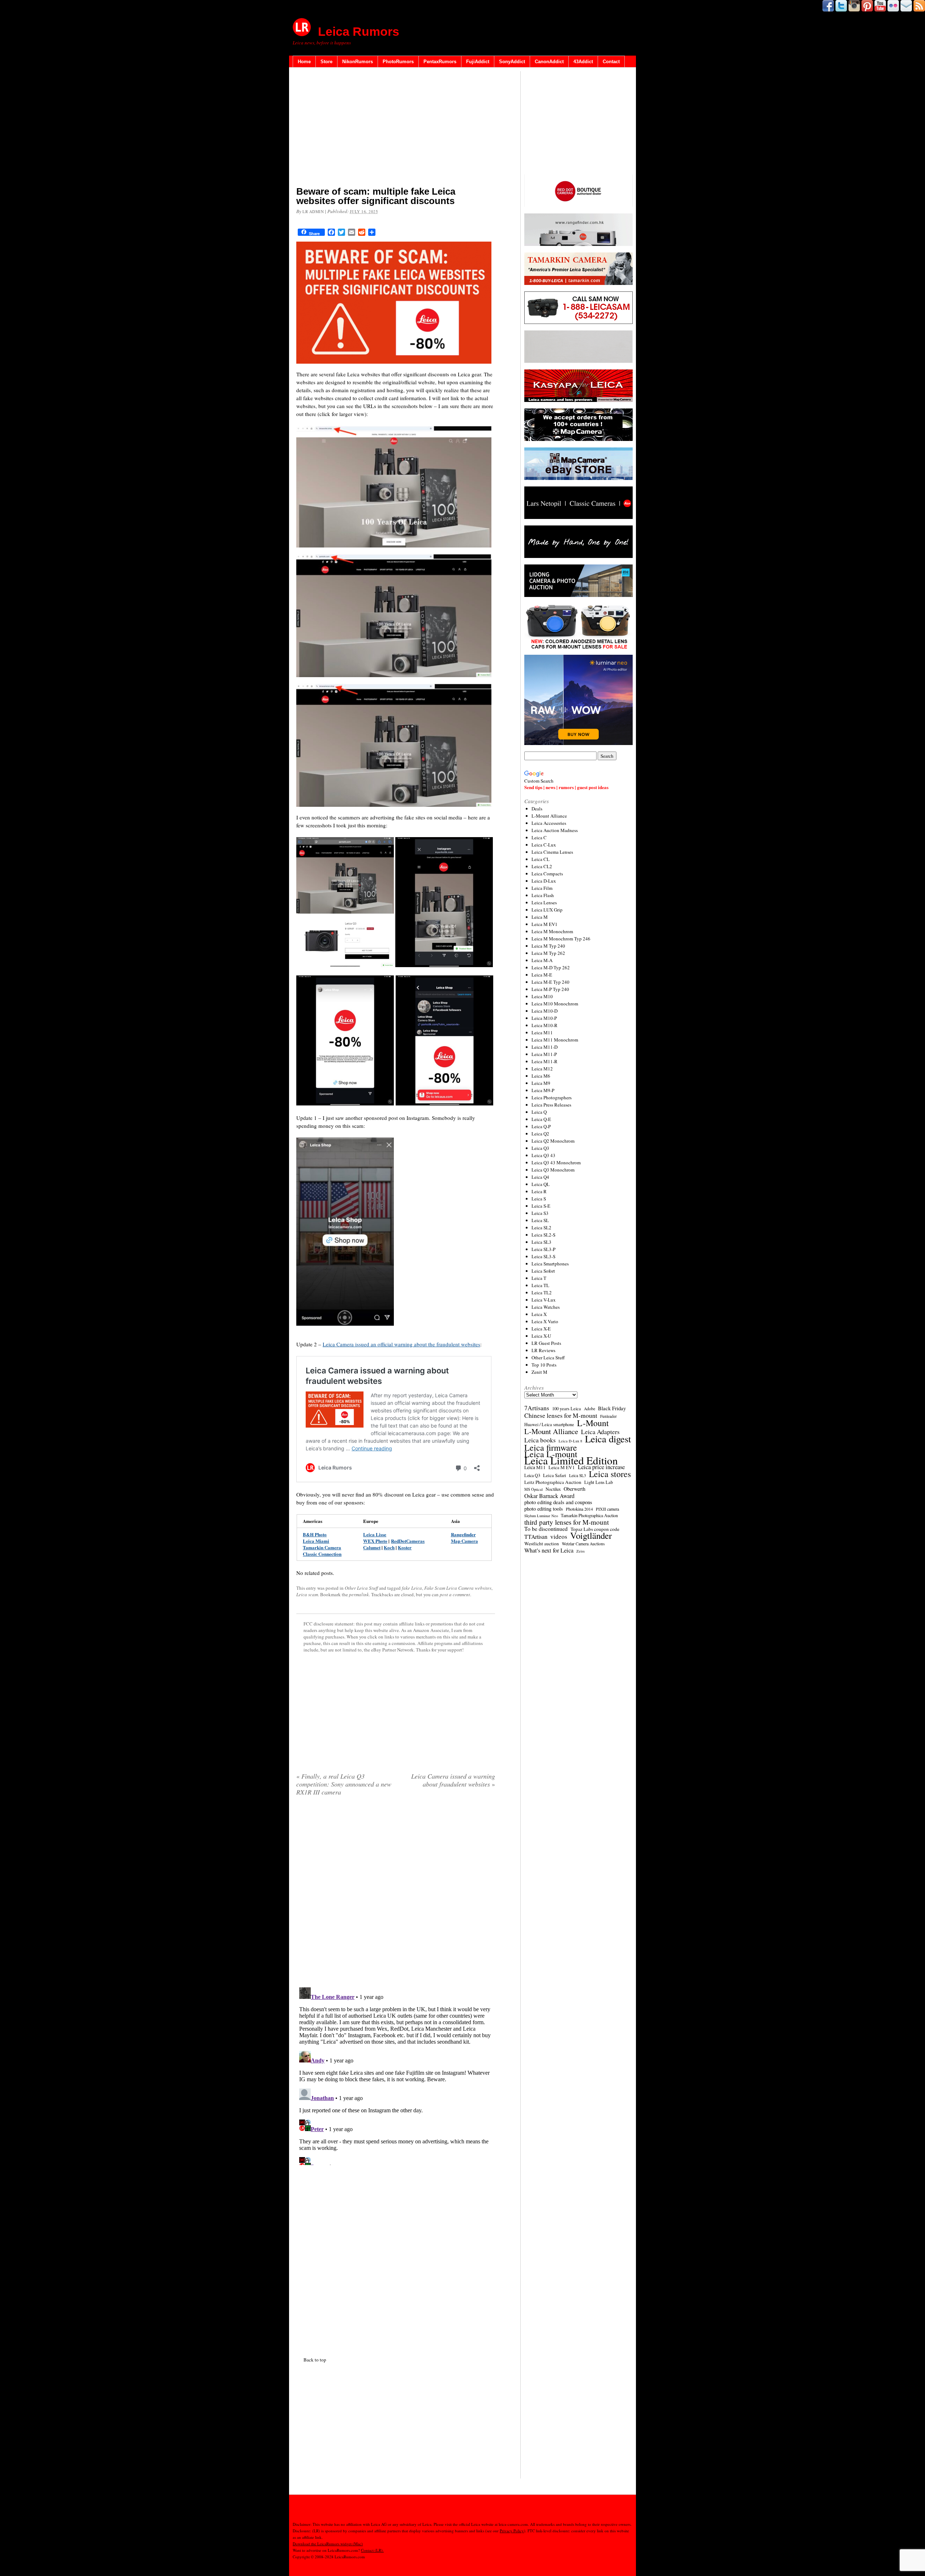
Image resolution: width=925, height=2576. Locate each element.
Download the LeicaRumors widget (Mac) (328, 2544)
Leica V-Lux (544, 1300)
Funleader (608, 1416)
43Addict (583, 62)
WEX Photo (375, 1541)
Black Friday (612, 1408)
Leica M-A (542, 960)
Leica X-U (541, 1336)
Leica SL (540, 1220)
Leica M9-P (543, 1090)
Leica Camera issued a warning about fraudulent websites (453, 1780)
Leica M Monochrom (552, 931)
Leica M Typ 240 (548, 946)
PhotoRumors (398, 62)
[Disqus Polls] (396, 1894)
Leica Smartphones (550, 1264)
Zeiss (580, 1551)
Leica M (540, 917)
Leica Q (539, 1112)
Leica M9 (541, 1083)
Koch (389, 1547)
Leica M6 (541, 1076)
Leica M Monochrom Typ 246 (561, 939)
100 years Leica (567, 1409)
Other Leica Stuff (361, 1588)
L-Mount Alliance (549, 816)
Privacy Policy (512, 2531)
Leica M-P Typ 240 (550, 989)
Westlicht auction (542, 1544)
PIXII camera (607, 1509)
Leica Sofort (543, 1271)
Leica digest (608, 1439)
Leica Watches (546, 1307)
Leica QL (541, 1184)
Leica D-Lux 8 (570, 1441)
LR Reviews (543, 1350)
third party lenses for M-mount (567, 1522)
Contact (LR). (372, 2550)
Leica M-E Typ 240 (550, 982)
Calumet (372, 1547)
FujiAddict (478, 62)
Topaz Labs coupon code (595, 1529)
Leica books (540, 1440)
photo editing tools (544, 1509)
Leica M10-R (545, 1025)
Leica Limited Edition (571, 1460)
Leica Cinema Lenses (552, 852)
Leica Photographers (552, 1097)
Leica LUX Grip (547, 910)
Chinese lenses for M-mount (561, 1415)
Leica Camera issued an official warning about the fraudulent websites (401, 1344)
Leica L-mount (551, 1454)
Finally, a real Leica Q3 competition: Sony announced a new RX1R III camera (344, 1784)
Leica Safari (555, 1475)
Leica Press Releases (551, 1105)
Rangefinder (463, 1534)
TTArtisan (536, 1537)
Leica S (539, 1199)
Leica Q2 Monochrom (553, 1141)
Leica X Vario (545, 1321)
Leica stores (610, 1474)
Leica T (539, 1278)
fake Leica (412, 1588)
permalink (359, 1594)
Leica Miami (316, 1541)
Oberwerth (575, 1489)
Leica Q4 (540, 1177)
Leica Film (542, 888)
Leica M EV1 (545, 924)
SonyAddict (512, 62)
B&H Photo (315, 1534)
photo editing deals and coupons (558, 1502)
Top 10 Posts (544, 1365)
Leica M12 (542, 1069)
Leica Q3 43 (543, 1155)
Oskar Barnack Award (549, 1496)
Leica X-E (541, 1329)
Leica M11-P (544, 1054)
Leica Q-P (541, 1126)
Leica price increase (601, 1467)
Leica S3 (540, 1213)
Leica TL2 (542, 1293)
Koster (405, 1547)
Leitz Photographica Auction (553, 1482)
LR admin (313, 211)
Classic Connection (322, 1554)
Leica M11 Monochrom (555, 1040)
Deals (537, 809)
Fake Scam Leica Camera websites (458, 1588)
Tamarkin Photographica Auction (589, 1515)
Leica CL (541, 859)
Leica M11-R (545, 1061)
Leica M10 (542, 996)
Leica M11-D (545, 1047)
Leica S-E (541, 1206)
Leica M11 (542, 1032)
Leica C (539, 837)
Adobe (590, 1409)
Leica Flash (543, 895)
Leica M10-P (544, 1018)
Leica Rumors (359, 31)
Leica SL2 (541, 1228)
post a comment (455, 1594)
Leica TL (540, 1285)
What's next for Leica (549, 1550)
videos (559, 1537)
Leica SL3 (541, 1242)
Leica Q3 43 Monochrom (556, 1163)
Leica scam (307, 1594)
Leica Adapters (600, 1432)
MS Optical (534, 1489)
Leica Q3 (540, 1148)
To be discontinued (546, 1529)
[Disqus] (396, 2075)
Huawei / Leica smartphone (549, 1425)
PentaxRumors (440, 62)
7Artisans (537, 1408)
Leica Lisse (375, 1534)
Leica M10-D (545, 1011)
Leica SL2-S (543, 1235)
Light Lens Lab (599, 1482)
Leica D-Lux (544, 881)
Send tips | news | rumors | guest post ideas (566, 787)
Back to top (315, 2360)
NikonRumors (358, 62)
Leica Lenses (544, 902)
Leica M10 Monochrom (555, 1004)
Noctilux (553, 1489)
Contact (611, 62)
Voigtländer (591, 1536)
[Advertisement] (396, 128)
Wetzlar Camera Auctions (583, 1544)
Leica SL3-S (543, 1256)
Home (304, 62)
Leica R (539, 1191)
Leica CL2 (542, 866)
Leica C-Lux (544, 845)
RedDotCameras (408, 1541)
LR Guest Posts (546, 1343)
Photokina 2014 (579, 1509)
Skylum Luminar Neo (541, 1516)
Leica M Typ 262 (548, 953)
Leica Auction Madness (555, 830)
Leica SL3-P (543, 1249)
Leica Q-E (541, 1119)
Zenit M (539, 1372)
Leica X (539, 1314)
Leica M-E (542, 975)
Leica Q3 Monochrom (553, 1170)
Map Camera (464, 1541)
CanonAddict (549, 62)
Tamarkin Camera (322, 1547)
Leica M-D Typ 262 (551, 967)
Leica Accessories (549, 823)
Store (326, 62)
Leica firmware (551, 1447)
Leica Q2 (540, 1134)
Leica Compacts (547, 874)
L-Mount (593, 1423)
